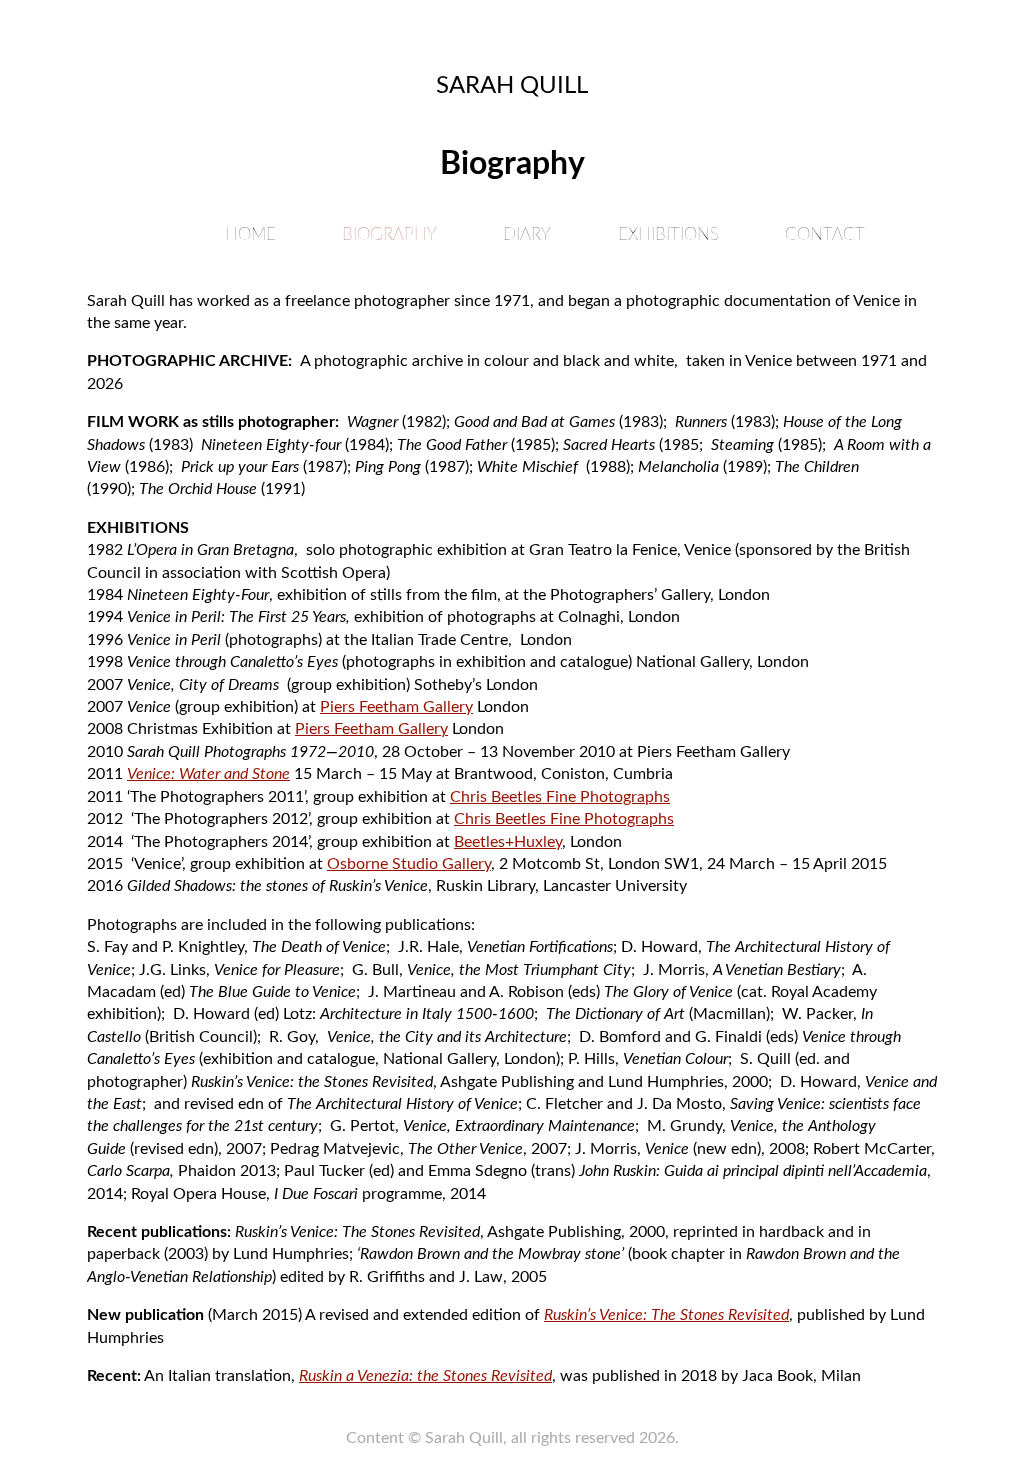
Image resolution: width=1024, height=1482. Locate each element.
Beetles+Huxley (508, 842)
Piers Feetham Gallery (396, 707)
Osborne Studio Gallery (409, 864)
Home (250, 234)
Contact (825, 234)
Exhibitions (668, 234)
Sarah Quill (512, 86)
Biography (389, 234)
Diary (527, 234)
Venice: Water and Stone (208, 774)
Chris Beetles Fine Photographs (560, 797)
